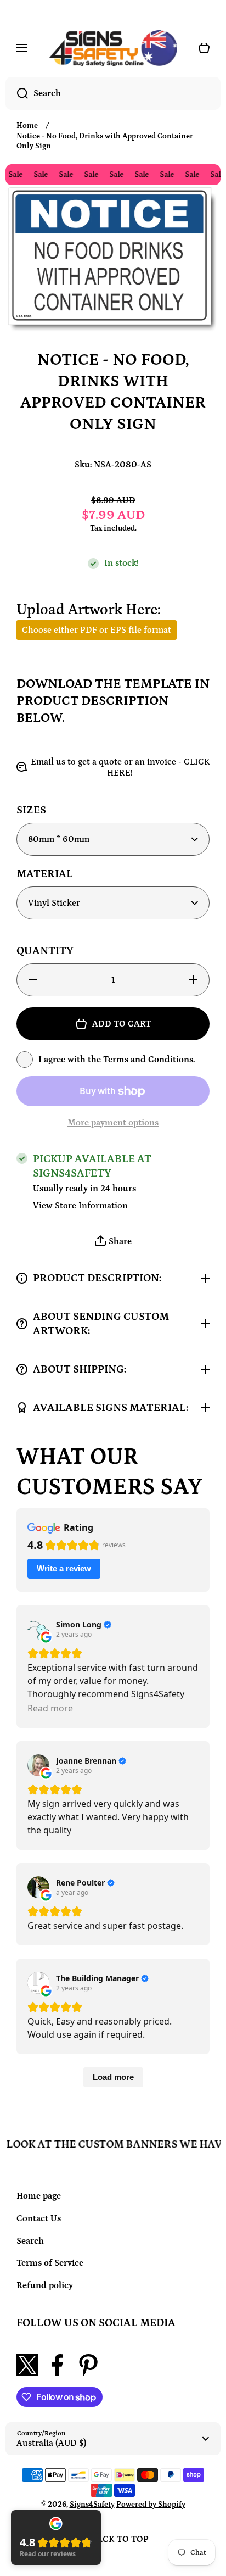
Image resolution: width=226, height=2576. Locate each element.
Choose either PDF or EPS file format (97, 630)
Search (30, 2241)
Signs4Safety (92, 2505)
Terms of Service (50, 2263)
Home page (39, 2196)
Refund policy (45, 2285)
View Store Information (80, 1206)
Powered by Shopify (151, 2505)
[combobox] (113, 93)
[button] (113, 1242)
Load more (113, 2077)
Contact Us (39, 2218)
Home (27, 126)
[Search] (17, 93)
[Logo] (113, 48)
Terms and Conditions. (149, 1060)
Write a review (64, 1568)
